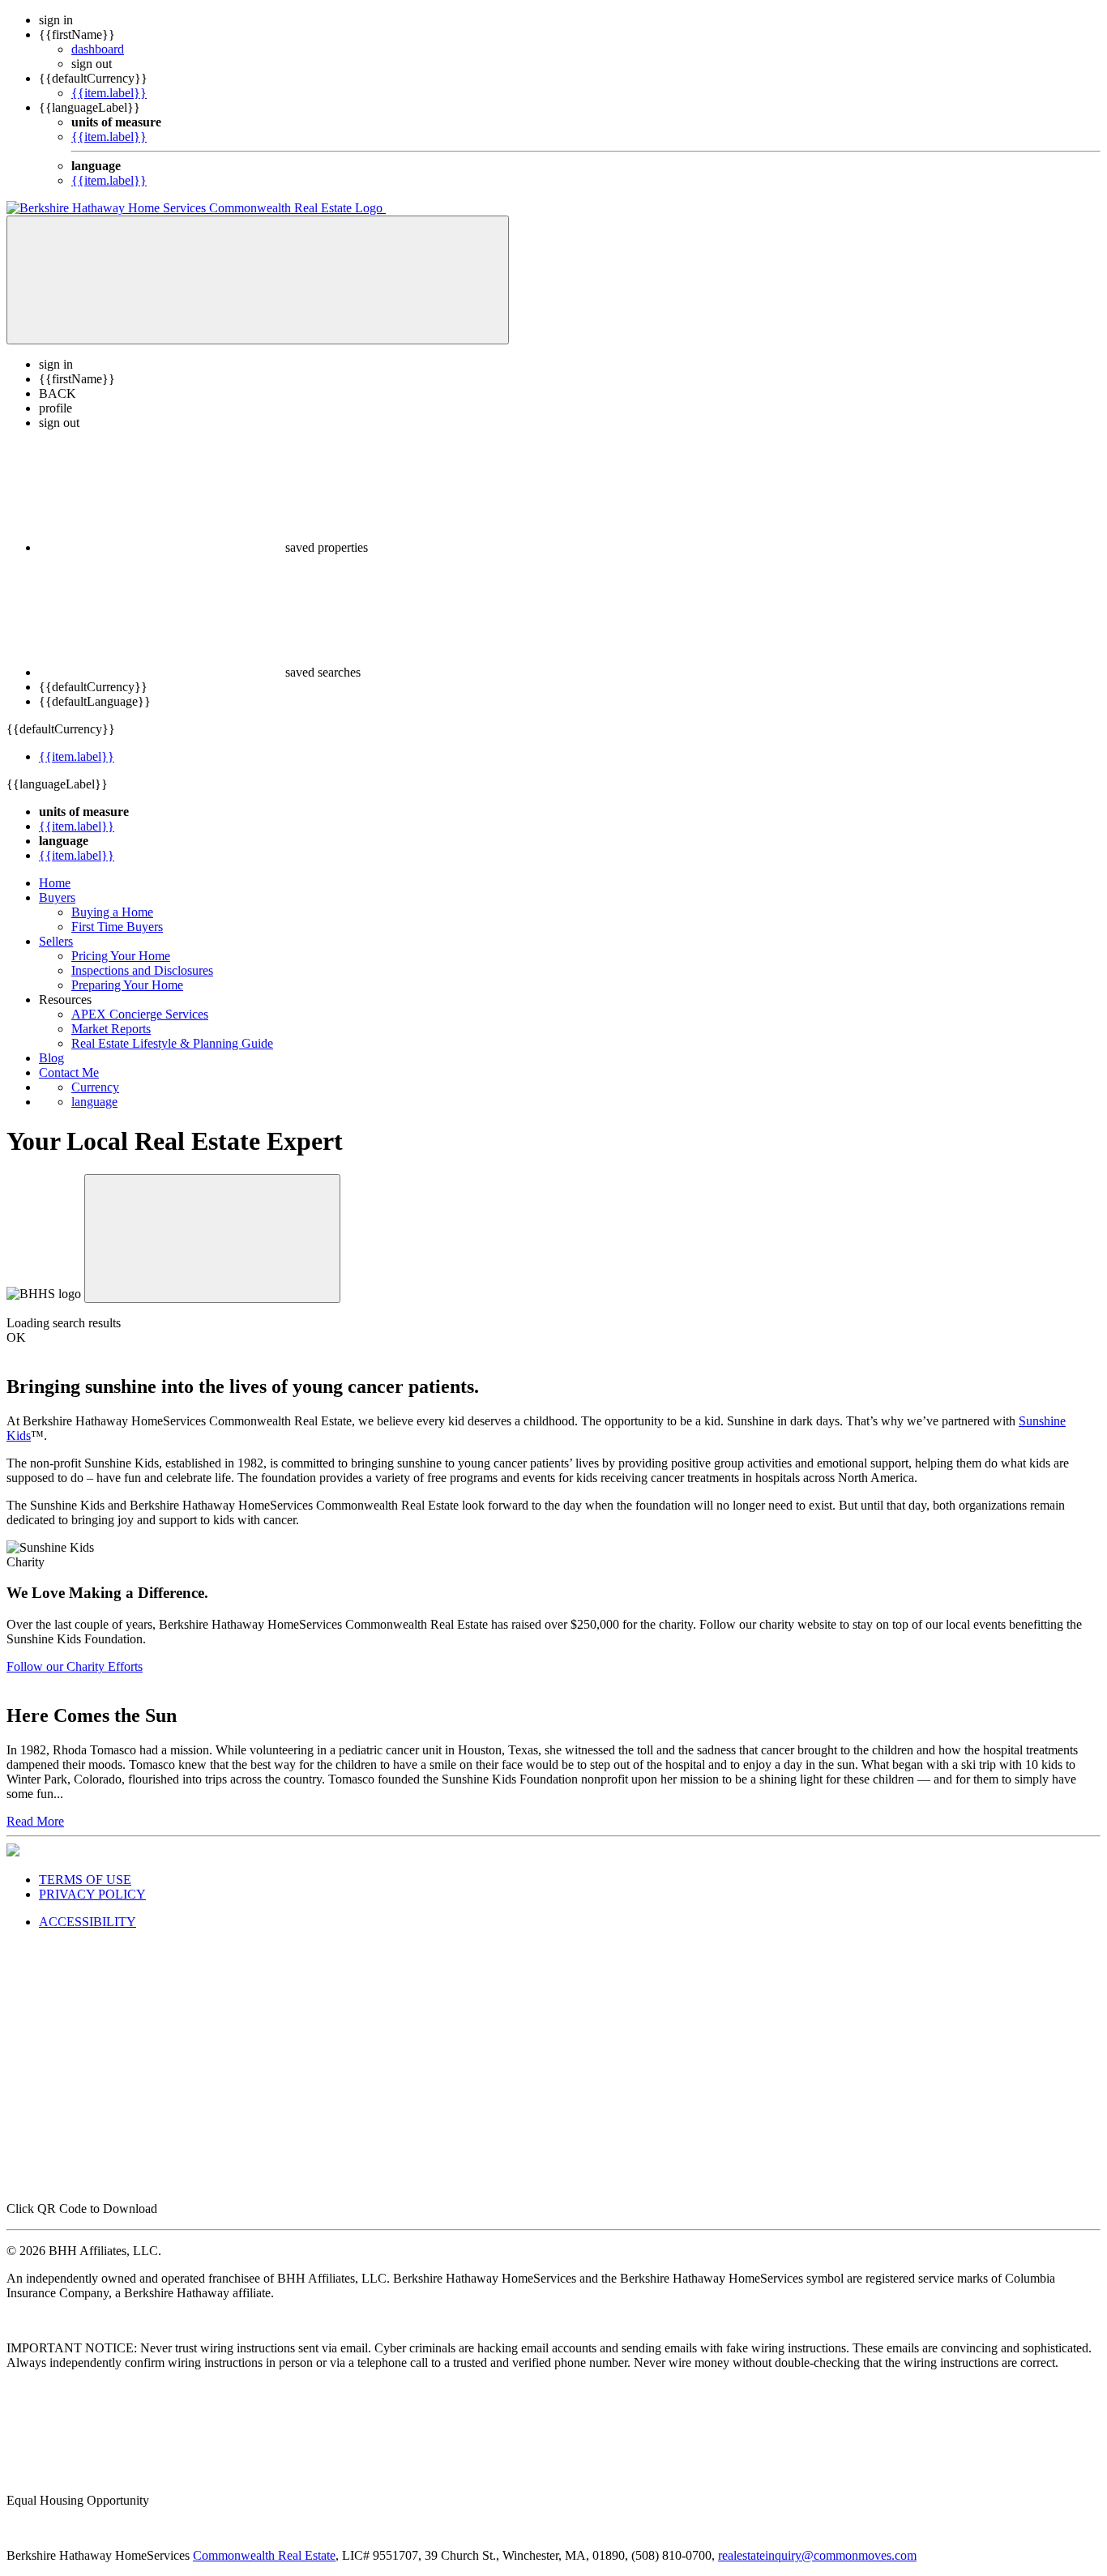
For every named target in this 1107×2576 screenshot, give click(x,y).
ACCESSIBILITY (88, 1922)
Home (55, 883)
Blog (51, 1058)
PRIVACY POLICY (92, 1894)
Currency (95, 1087)
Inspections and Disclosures (142, 970)
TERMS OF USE (85, 1880)
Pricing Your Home (121, 956)
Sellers (56, 941)
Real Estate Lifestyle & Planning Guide (172, 1043)
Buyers (57, 897)
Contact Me (69, 1072)
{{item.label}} (109, 93)
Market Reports (111, 1029)
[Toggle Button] (258, 280)
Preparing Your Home (127, 985)
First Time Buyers (117, 927)
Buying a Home (112, 912)
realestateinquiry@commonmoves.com (817, 2555)
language (94, 1102)
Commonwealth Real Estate (264, 2555)
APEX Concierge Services (140, 1014)
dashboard (98, 49)
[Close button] (212, 1239)
